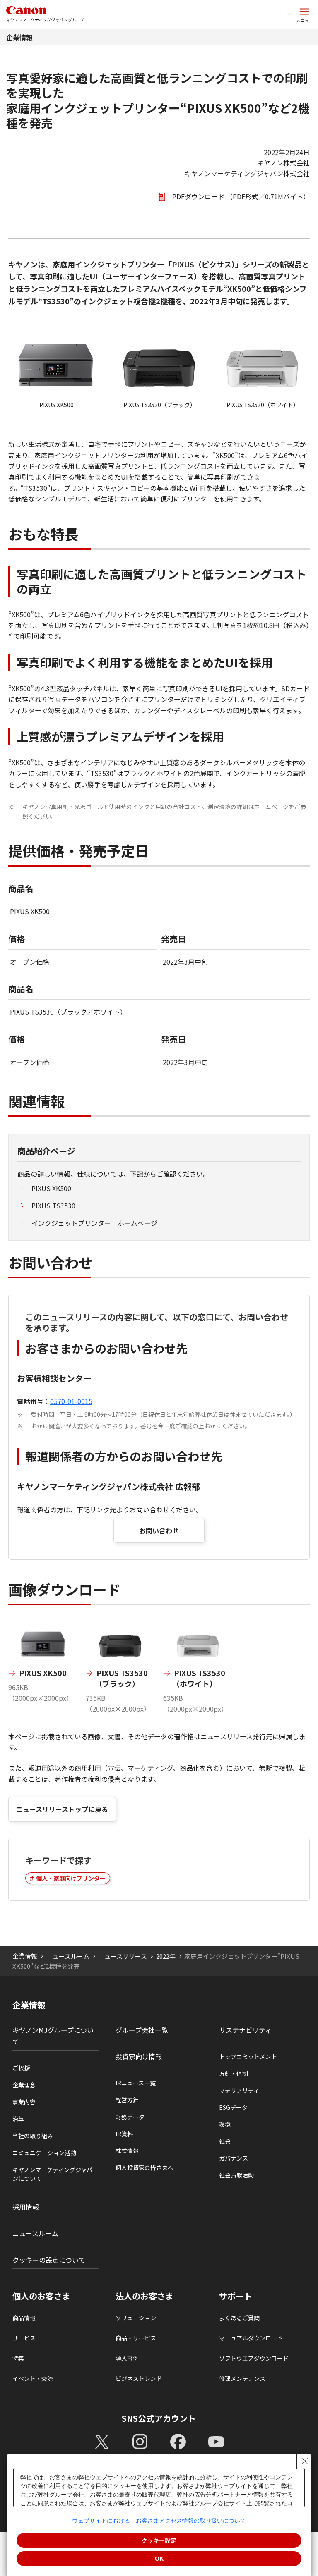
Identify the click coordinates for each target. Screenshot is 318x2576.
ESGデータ (233, 2107)
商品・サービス (136, 2338)
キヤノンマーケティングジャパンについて (52, 2174)
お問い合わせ (159, 1530)
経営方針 (127, 2100)
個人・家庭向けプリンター (71, 1878)
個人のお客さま (41, 2296)
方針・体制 (234, 2073)
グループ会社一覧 (142, 2030)
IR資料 (124, 2134)
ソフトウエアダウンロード (254, 2358)
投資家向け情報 (139, 2056)
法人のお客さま (145, 2296)
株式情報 (127, 2151)
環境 (225, 2124)
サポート (236, 2296)
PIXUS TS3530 (53, 1206)
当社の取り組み (33, 2136)
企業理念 (24, 2085)
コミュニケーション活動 (44, 2153)
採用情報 (26, 2207)
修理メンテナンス (242, 2378)
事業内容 (24, 2102)
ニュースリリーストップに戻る (62, 1809)
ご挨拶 (21, 2068)
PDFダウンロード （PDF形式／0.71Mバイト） (241, 196)
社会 (225, 2141)
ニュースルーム (68, 1956)
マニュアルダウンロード (251, 2338)
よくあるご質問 (239, 2318)
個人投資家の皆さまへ (145, 2168)
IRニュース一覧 (136, 2083)
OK (159, 2559)
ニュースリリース (123, 1956)
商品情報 (24, 2318)
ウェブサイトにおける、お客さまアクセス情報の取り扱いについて (159, 2521)
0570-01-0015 (71, 1401)
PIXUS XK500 (51, 1188)
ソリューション (136, 2318)
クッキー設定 (159, 2540)
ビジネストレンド (139, 2378)
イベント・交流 (33, 2378)
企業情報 (19, 37)
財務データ (130, 2117)
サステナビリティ (245, 2030)
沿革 (18, 2119)
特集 (18, 2358)
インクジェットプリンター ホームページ (94, 1223)
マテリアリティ (239, 2090)
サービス (24, 2338)
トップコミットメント (248, 2056)
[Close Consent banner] (305, 2461)
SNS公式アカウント (159, 2418)
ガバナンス (234, 2158)
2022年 (166, 1956)
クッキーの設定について (49, 2260)
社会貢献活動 (236, 2175)
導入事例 (127, 2358)
